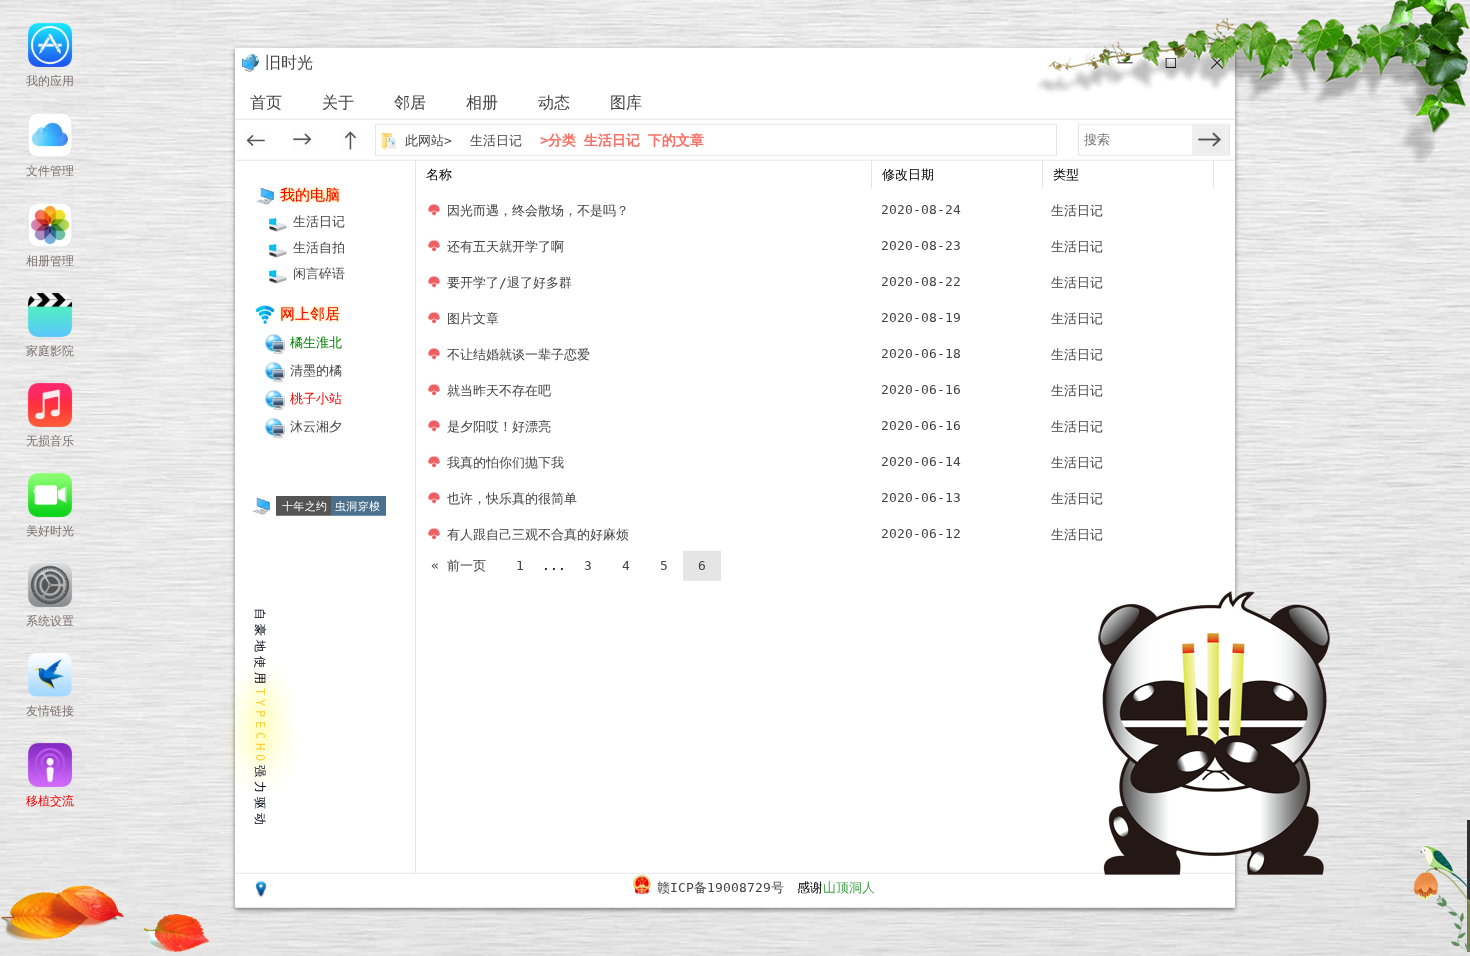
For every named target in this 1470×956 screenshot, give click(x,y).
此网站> (432, 139)
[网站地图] (261, 892)
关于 (338, 102)
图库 (626, 102)
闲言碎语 (319, 273)
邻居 (410, 102)
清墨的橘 (316, 370)
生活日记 (496, 139)
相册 (482, 102)
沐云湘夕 (316, 426)
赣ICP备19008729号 (720, 887)
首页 (266, 102)
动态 (554, 102)
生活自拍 (319, 247)
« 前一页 (458, 565)
